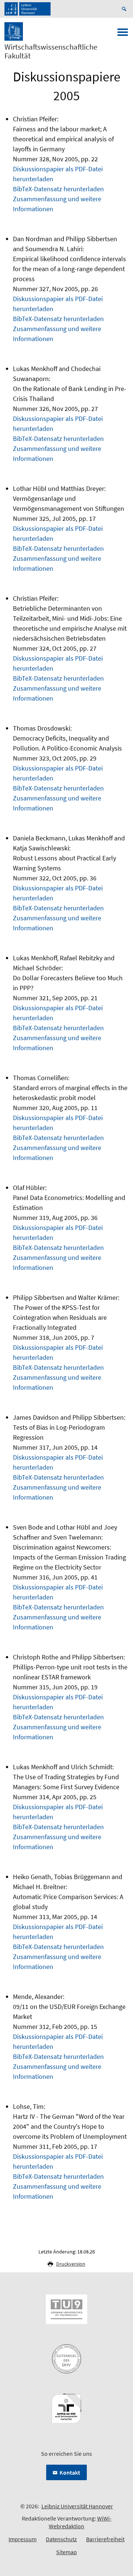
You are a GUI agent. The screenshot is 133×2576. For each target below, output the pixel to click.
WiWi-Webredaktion (80, 2522)
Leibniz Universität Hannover (77, 2506)
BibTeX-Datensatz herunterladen (58, 189)
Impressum (23, 2539)
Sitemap (66, 2552)
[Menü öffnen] (123, 34)
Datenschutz (61, 2539)
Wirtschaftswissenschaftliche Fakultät (51, 51)
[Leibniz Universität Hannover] (28, 9)
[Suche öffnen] (125, 9)
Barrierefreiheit (105, 2539)
